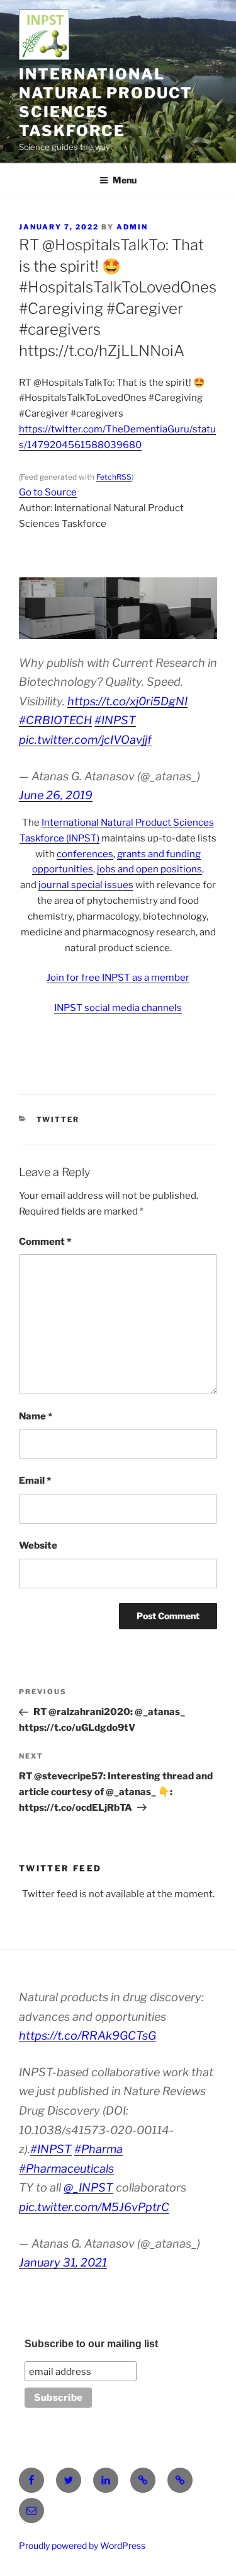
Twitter (58, 1119)
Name (36, 1416)
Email (35, 1481)
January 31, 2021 (63, 2262)
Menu (125, 180)
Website (38, 1545)
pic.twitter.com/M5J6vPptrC (94, 2207)
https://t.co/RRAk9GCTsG (87, 2036)
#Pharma (98, 2149)
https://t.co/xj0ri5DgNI (127, 701)
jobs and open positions (149, 869)
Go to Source (48, 492)
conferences (85, 854)
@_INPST (88, 2187)
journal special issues (86, 885)
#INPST (115, 720)
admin (132, 227)
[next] (201, 608)
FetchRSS (114, 477)
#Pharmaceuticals (66, 2169)
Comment (45, 1242)
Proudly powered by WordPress (82, 2545)
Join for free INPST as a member (118, 978)
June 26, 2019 (56, 795)
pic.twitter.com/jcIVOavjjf (85, 740)
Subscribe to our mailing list (91, 2344)
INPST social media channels (118, 1008)
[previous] (35, 608)
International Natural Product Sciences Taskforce (106, 102)
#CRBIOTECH (55, 720)
